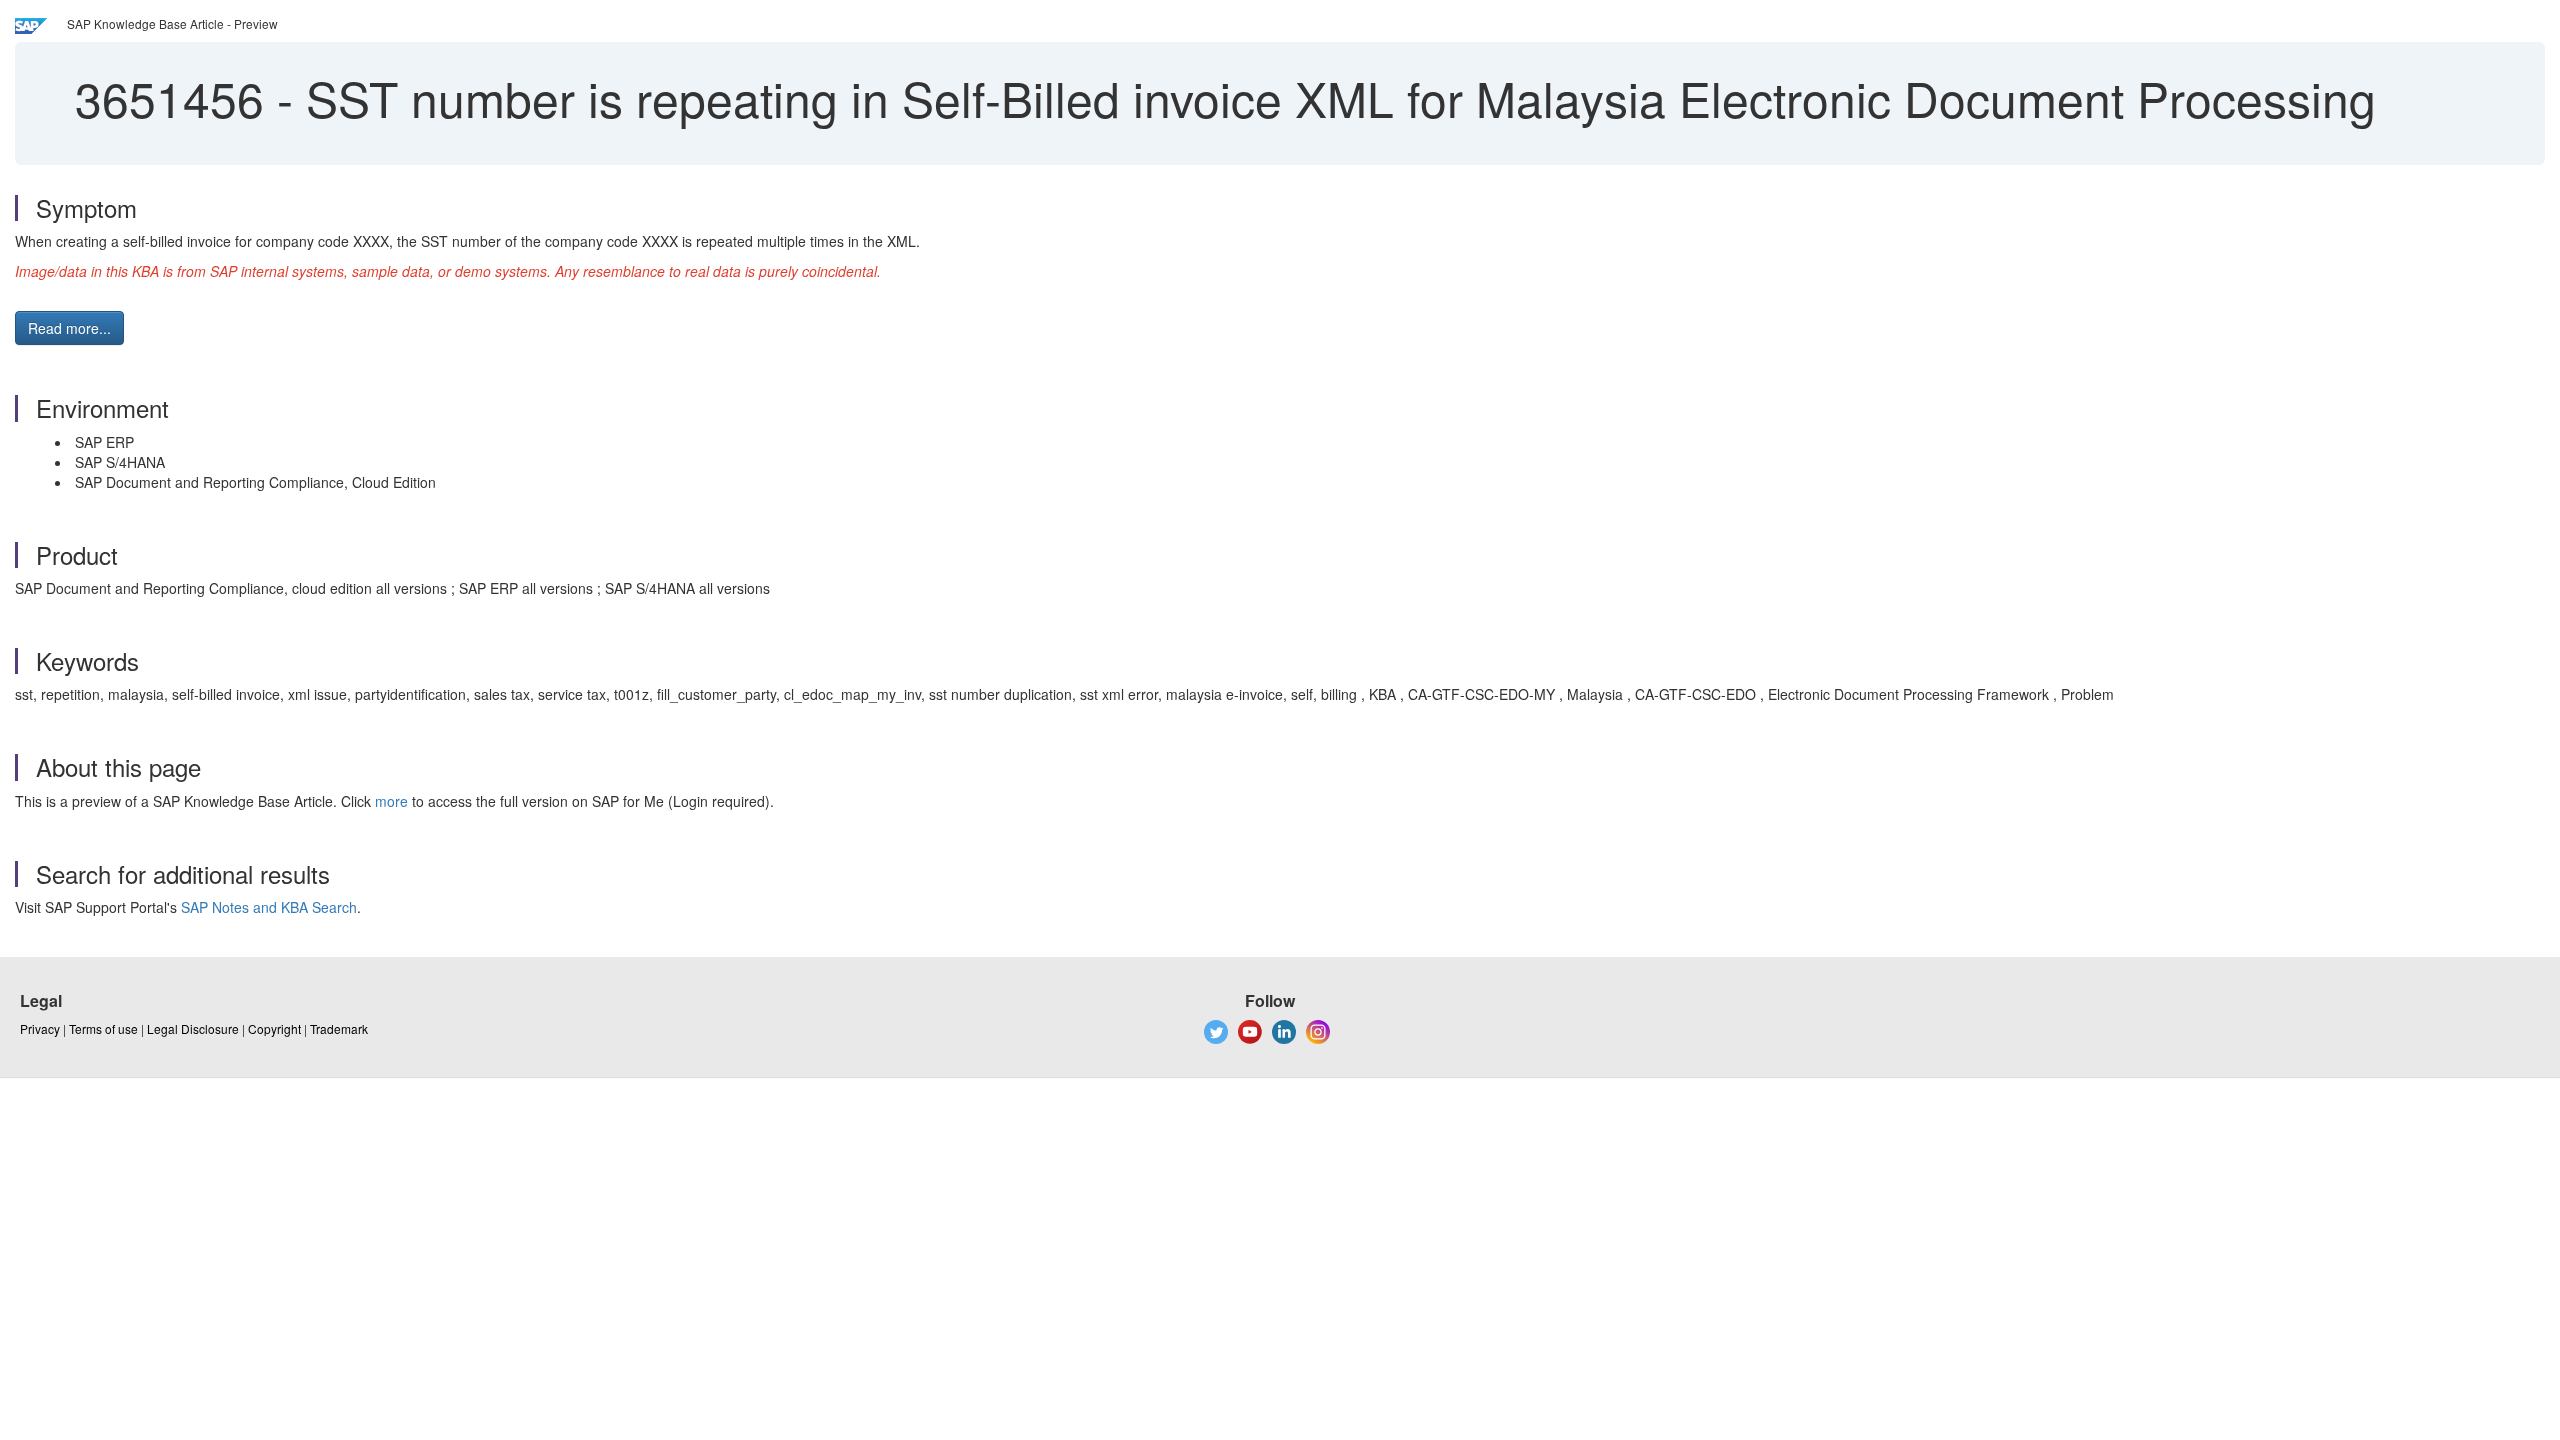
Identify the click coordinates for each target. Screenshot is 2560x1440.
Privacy (40, 1028)
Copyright (274, 1028)
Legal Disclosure (193, 1028)
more (391, 801)
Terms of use (103, 1028)
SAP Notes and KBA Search (269, 907)
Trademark (339, 1028)
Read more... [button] (69, 328)
